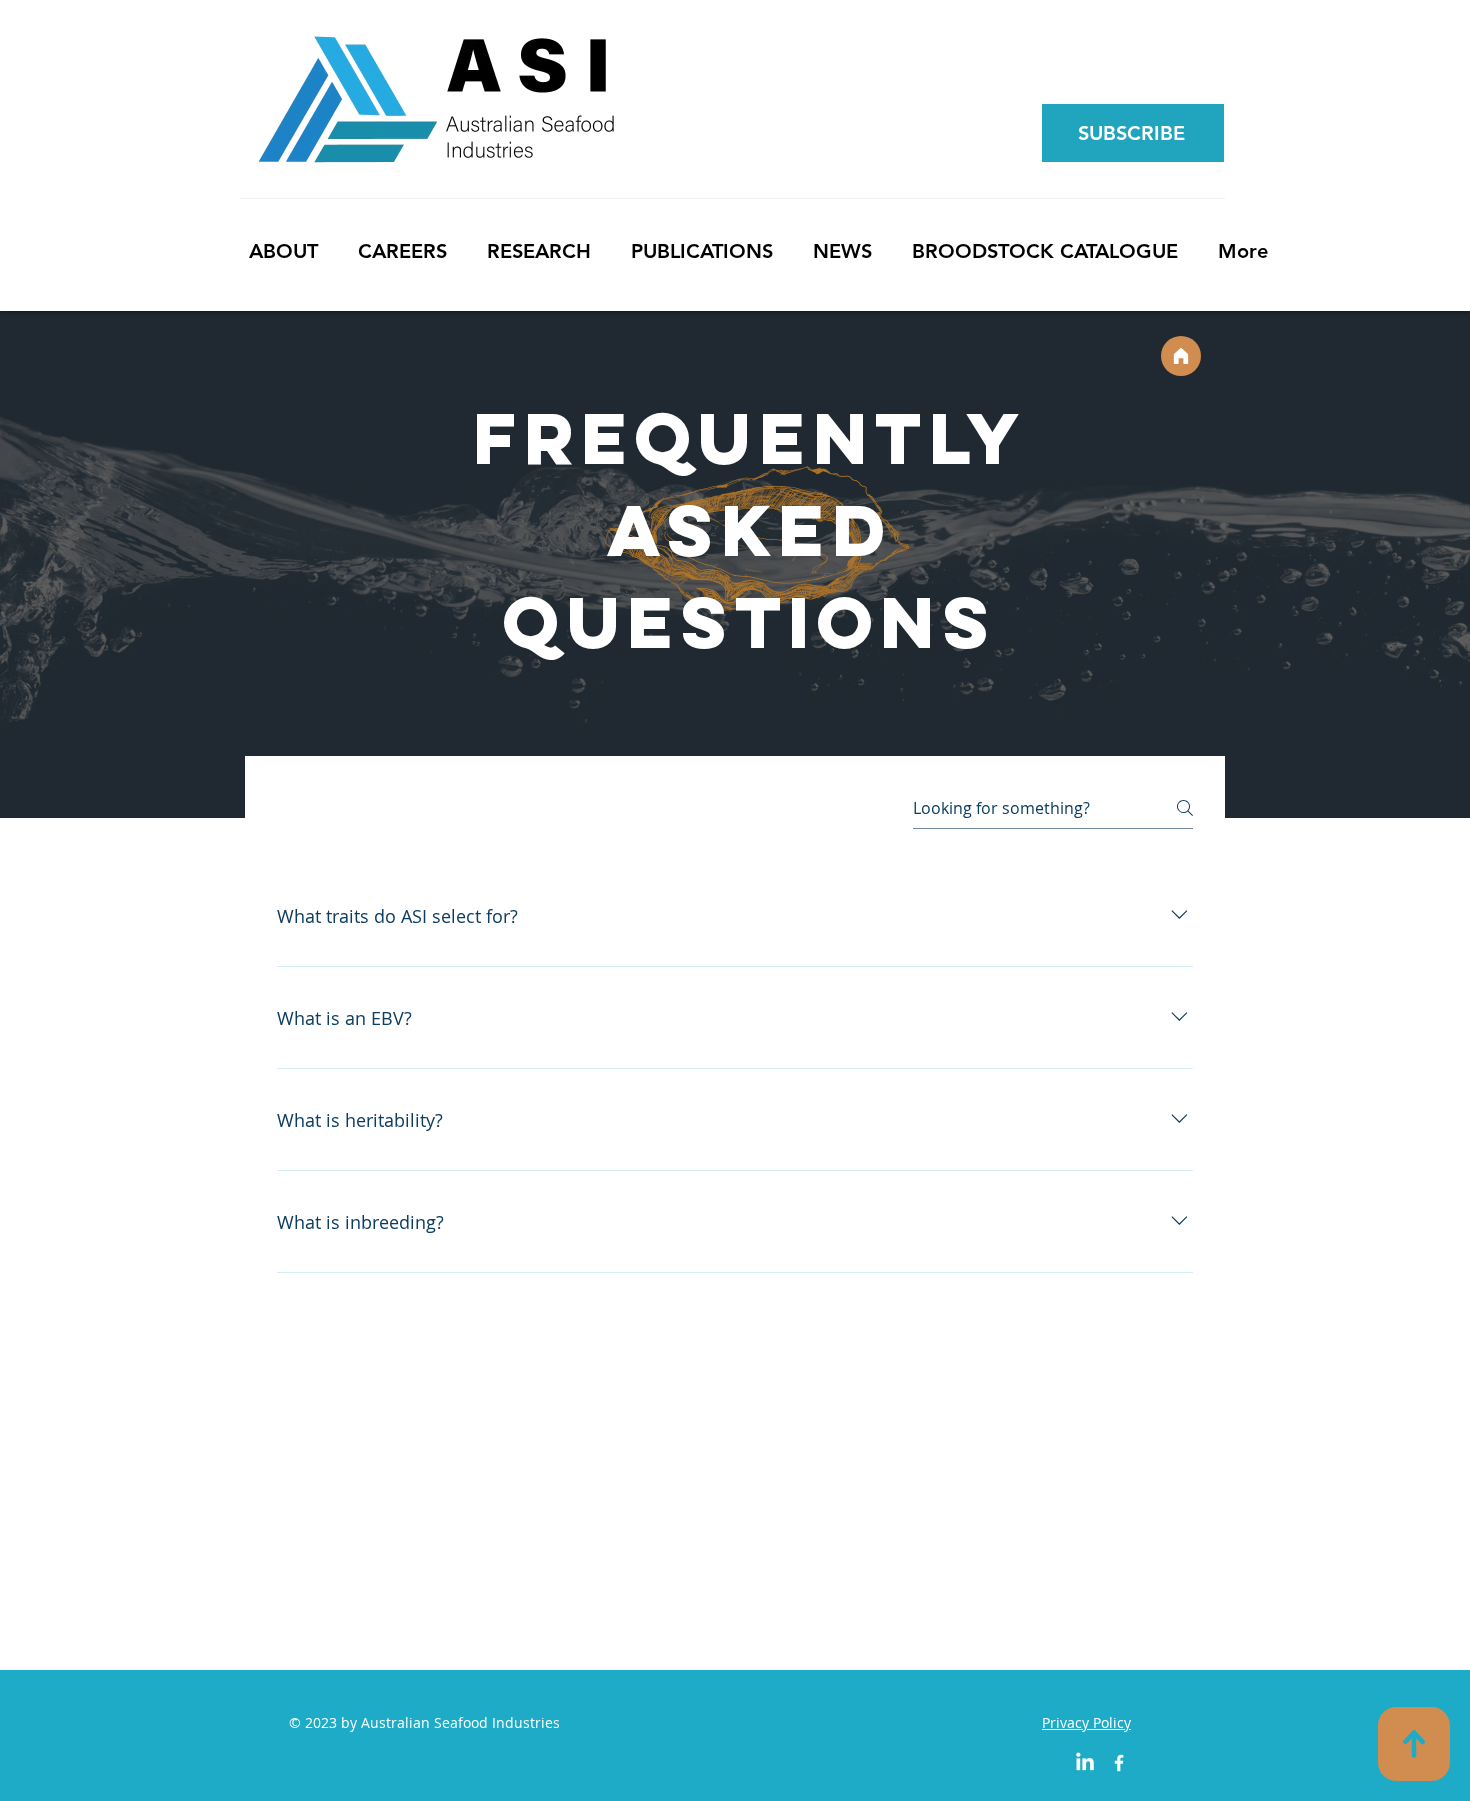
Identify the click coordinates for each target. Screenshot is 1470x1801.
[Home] (1181, 356)
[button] (1131, 133)
